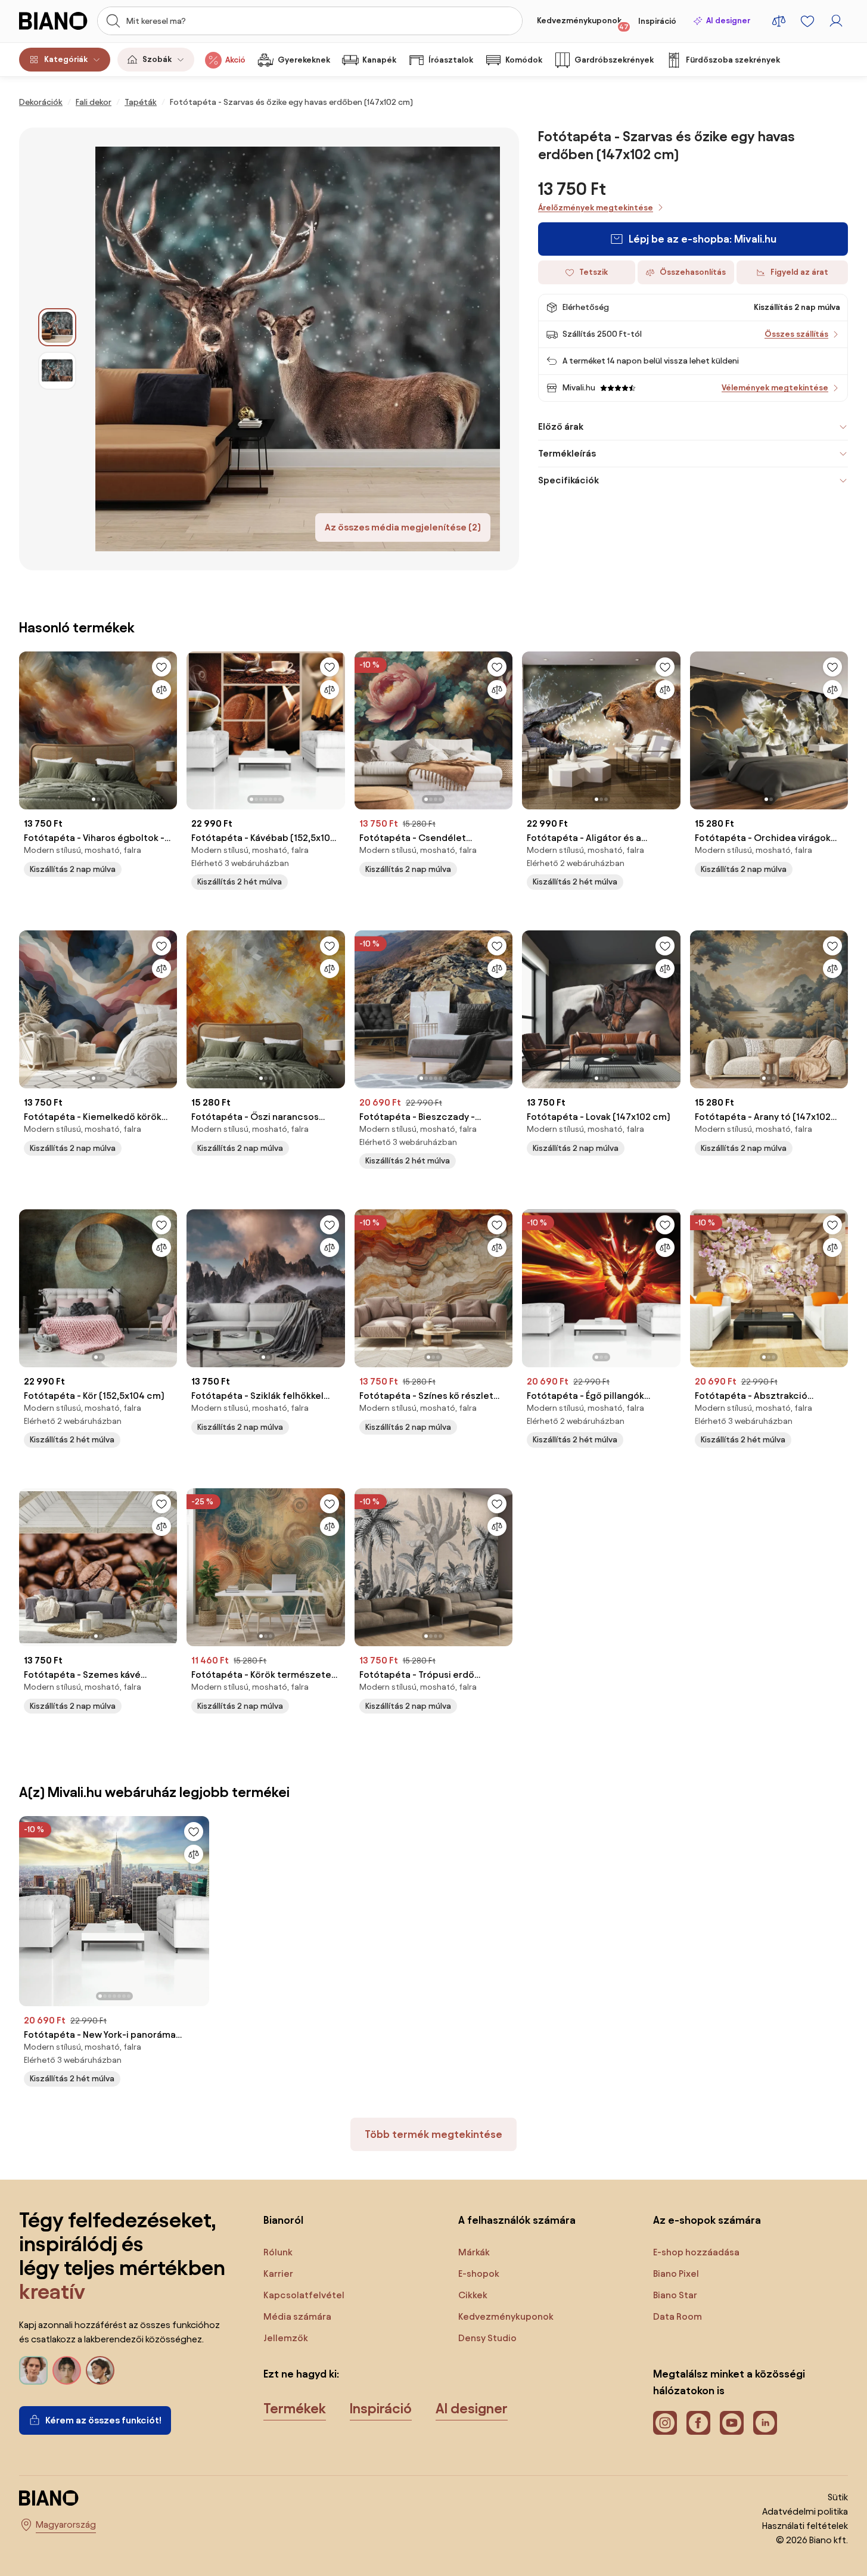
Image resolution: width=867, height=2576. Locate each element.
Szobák (157, 59)
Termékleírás (567, 453)
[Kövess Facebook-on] (698, 2423)
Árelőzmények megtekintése (596, 208)
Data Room (678, 2316)
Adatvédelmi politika (805, 2511)
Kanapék (379, 60)
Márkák (474, 2252)
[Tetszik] (161, 667)
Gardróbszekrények (614, 60)
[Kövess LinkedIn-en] (765, 2423)
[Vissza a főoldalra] (55, 21)
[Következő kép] (167, 727)
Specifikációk (568, 480)
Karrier (278, 2274)
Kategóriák (66, 59)
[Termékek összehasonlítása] (779, 21)
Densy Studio (487, 2338)
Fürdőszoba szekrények (733, 60)
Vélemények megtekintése (775, 388)
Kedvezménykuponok (583, 23)
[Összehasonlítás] (161, 690)
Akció (235, 60)
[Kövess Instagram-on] (665, 2423)
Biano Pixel (676, 2274)
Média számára (297, 2316)
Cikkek (473, 2295)
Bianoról (283, 2220)
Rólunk (278, 2252)
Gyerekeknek (304, 60)
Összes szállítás (796, 334)
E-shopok (479, 2274)
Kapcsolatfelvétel (304, 2295)
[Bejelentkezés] (836, 21)
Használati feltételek (805, 2526)
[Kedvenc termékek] (807, 21)
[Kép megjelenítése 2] (57, 371)
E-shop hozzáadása (696, 2252)
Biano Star (675, 2295)
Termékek (295, 2409)
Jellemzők (286, 2338)
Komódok (524, 60)
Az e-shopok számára (707, 2220)
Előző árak (561, 426)
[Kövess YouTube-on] (732, 2423)
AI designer (728, 21)
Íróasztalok (451, 60)
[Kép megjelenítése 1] (57, 327)
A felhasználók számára (517, 2220)
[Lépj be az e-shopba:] (298, 349)
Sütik (838, 2497)
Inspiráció (657, 21)
